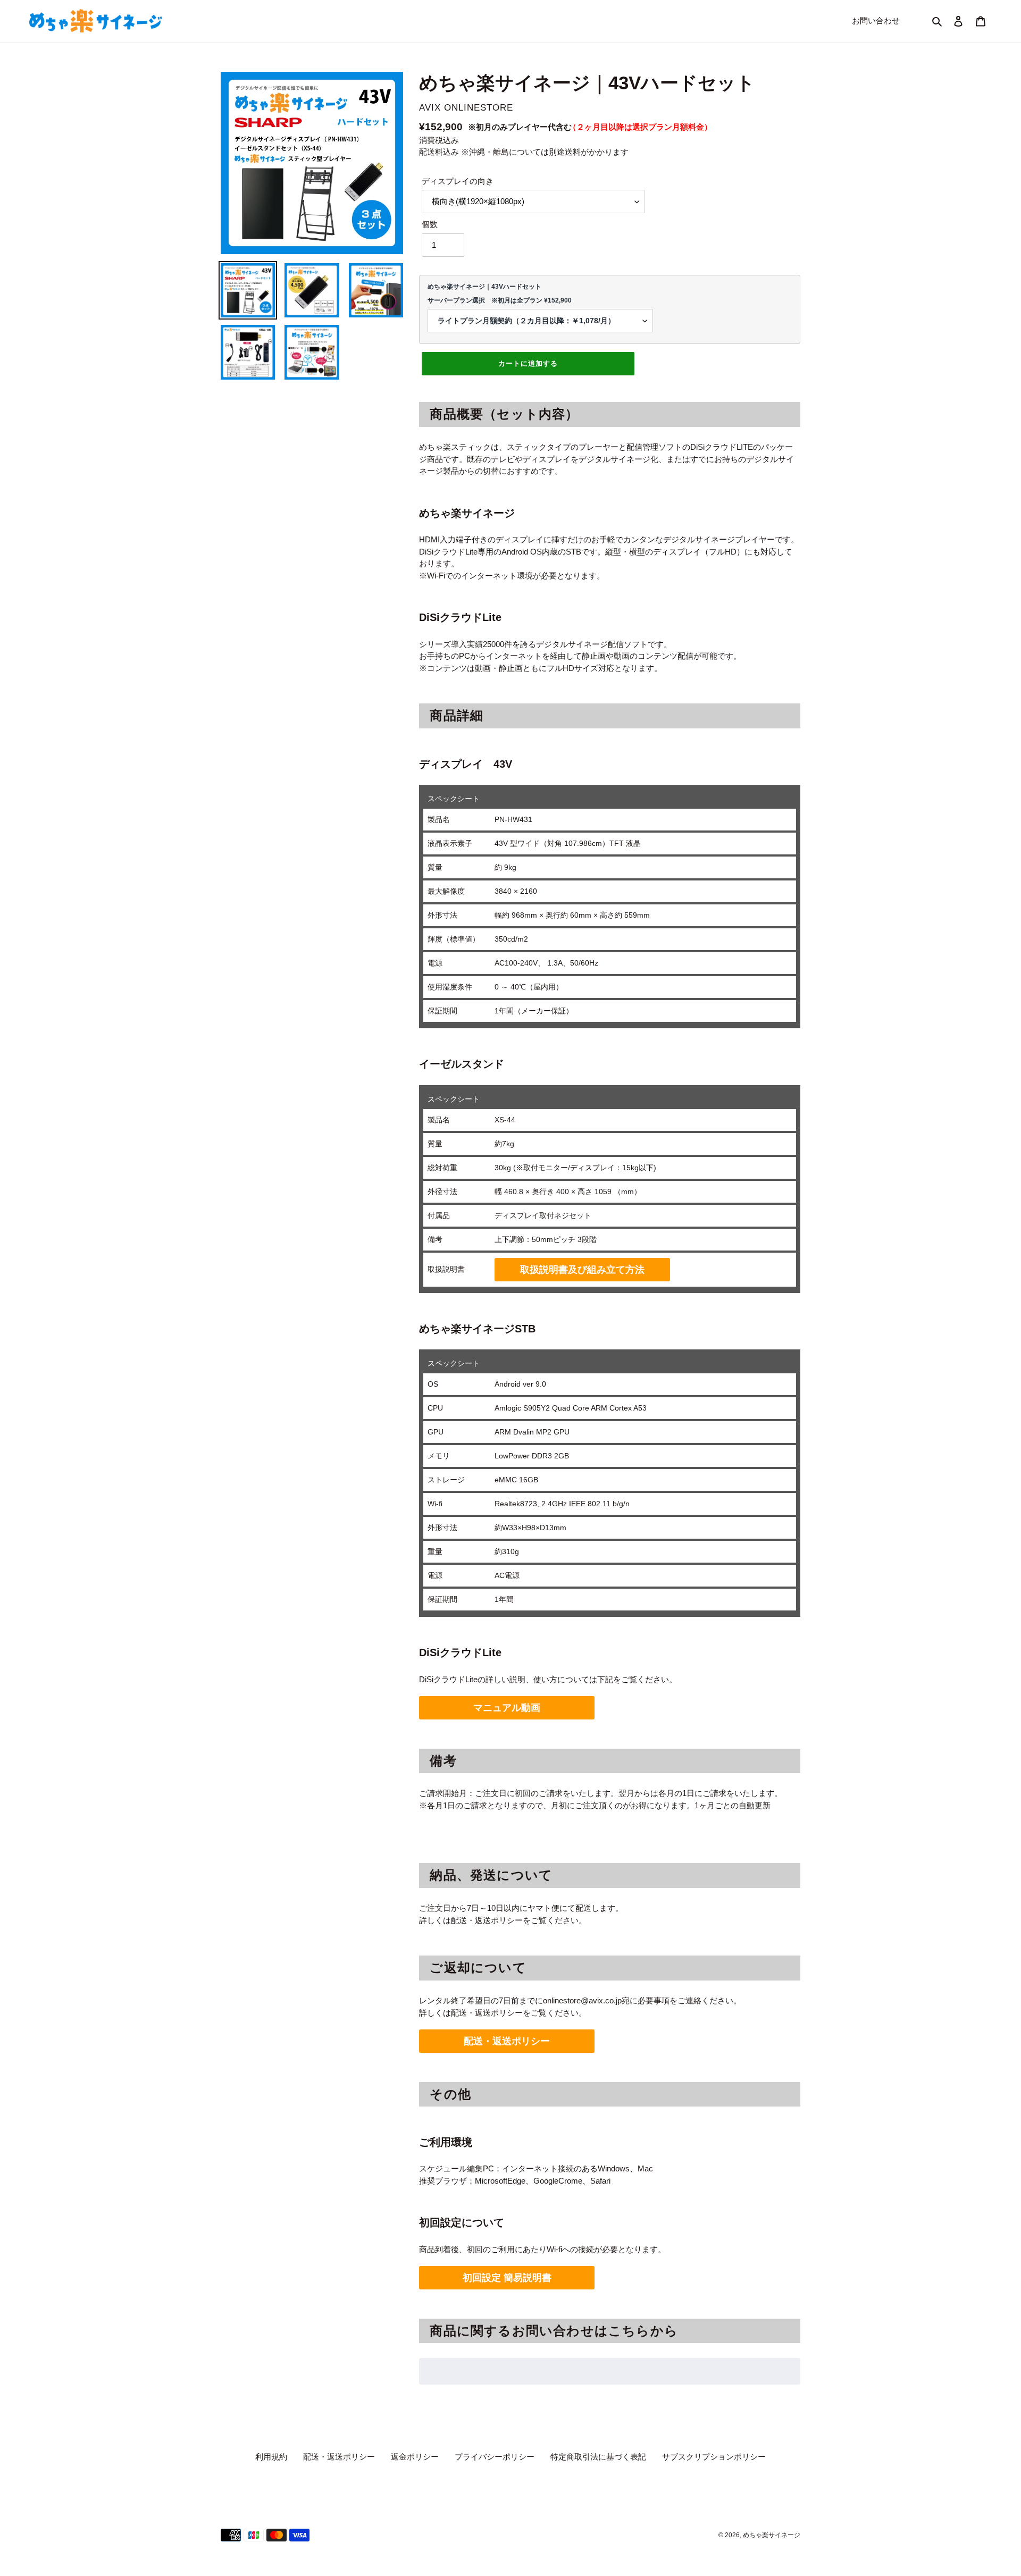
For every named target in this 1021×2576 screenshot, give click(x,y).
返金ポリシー (415, 2457)
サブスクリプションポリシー (714, 2457)
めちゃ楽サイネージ (772, 2535)
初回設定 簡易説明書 (507, 2278)
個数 (430, 224)
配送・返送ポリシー (507, 2041)
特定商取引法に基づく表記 (598, 2457)
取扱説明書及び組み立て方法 (582, 1270)
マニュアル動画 (507, 1708)
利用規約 (271, 2457)
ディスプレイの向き (458, 181)
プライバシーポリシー (495, 2457)
